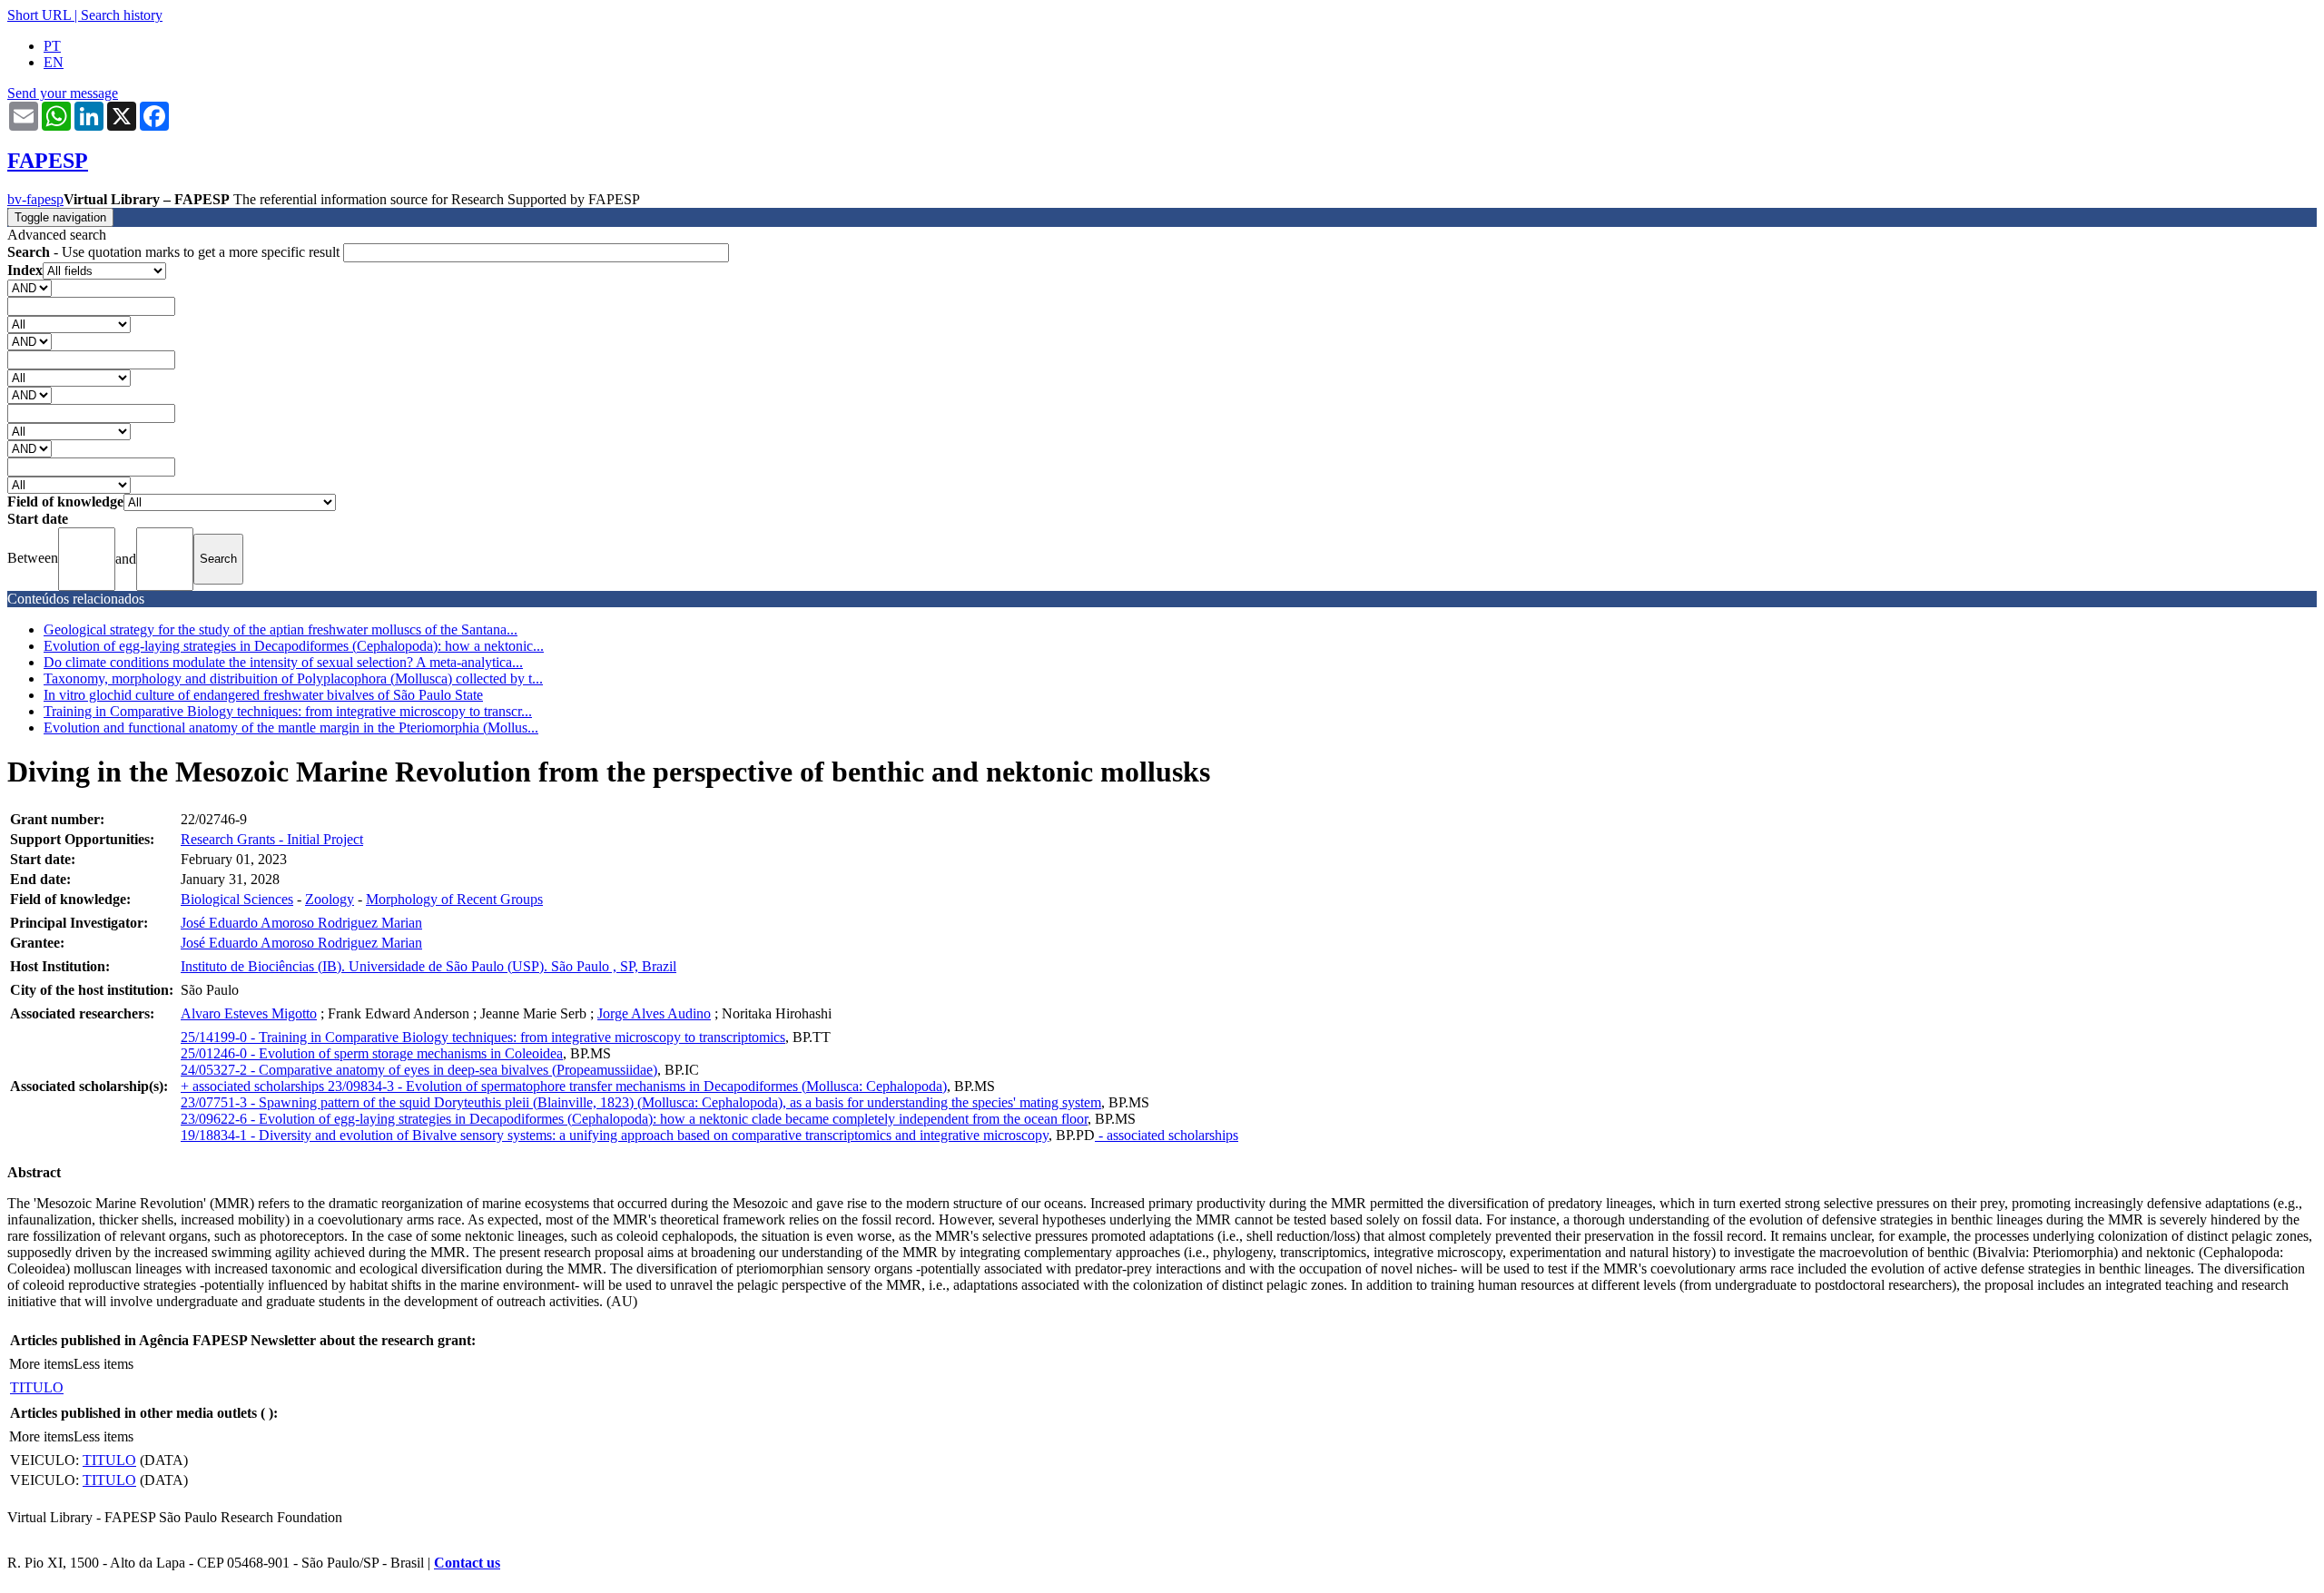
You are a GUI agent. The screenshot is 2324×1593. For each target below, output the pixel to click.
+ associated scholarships (254, 1086)
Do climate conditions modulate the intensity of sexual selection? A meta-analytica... (283, 662)
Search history (122, 15)
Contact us (467, 1563)
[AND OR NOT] (30, 287)
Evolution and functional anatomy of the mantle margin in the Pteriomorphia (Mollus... (291, 728)
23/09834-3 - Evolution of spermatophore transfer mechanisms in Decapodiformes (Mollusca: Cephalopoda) (637, 1086)
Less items (103, 1364)
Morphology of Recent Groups (454, 899)
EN (54, 62)
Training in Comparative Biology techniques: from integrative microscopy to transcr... (288, 711)
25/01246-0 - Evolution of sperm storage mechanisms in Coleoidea (372, 1053)
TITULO (37, 1387)
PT (52, 46)
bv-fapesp (35, 199)
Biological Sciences (237, 899)
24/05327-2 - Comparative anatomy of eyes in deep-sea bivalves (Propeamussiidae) (419, 1070)
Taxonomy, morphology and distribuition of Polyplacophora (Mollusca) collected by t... (293, 678)
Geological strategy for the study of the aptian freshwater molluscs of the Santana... (281, 629)
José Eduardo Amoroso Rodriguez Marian (301, 923)
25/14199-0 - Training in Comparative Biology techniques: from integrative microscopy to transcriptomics (483, 1037)
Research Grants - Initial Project (272, 839)
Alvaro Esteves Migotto (249, 1013)
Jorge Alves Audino (654, 1013)
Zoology (330, 899)
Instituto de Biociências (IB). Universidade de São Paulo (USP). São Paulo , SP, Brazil (428, 966)
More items (41, 1364)
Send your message (63, 93)
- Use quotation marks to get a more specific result (175, 252)
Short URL (39, 15)
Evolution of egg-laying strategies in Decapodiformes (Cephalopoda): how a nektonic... (294, 646)
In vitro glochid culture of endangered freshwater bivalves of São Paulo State (263, 695)
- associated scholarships (1167, 1135)
